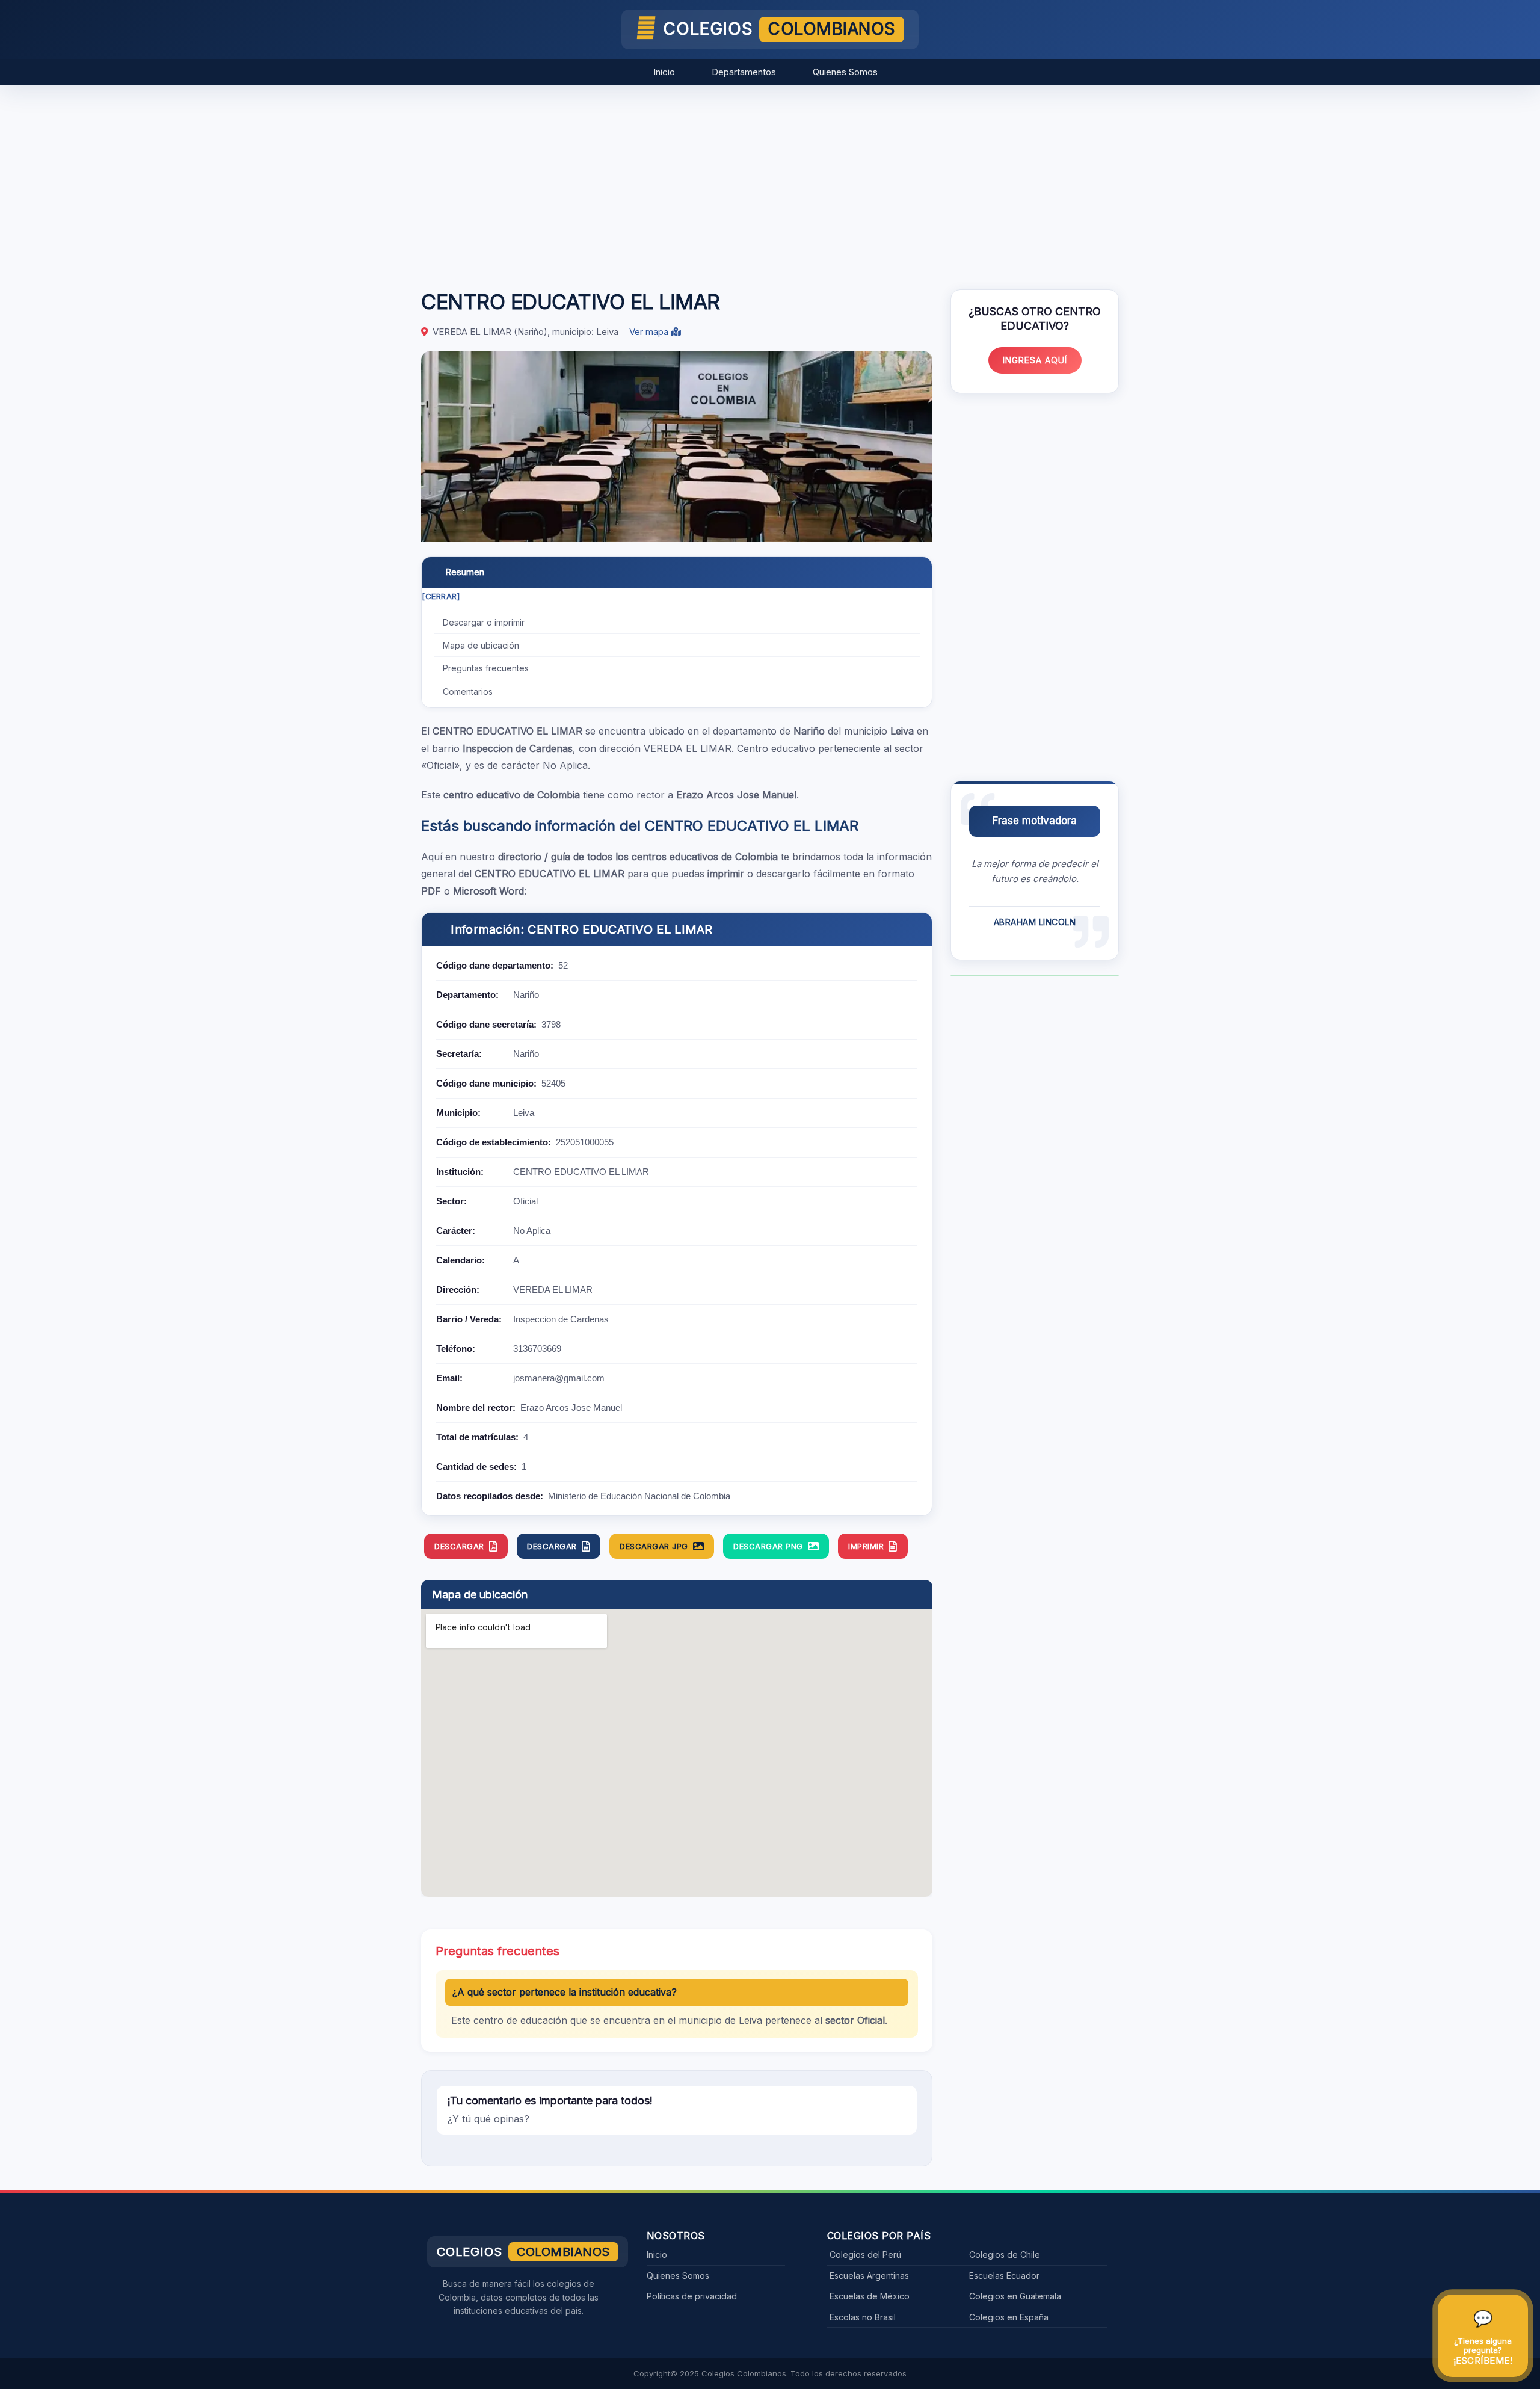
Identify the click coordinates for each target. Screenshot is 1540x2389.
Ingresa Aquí (1035, 360)
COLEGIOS (779, 29)
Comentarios (468, 692)
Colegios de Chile (1005, 2255)
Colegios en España (1009, 2317)
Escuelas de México (870, 2296)
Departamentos (744, 72)
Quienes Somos (845, 72)
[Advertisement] (770, 181)
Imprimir (866, 1546)
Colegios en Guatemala (1015, 2296)
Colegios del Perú (865, 2255)
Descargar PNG (768, 1546)
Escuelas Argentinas (869, 2276)
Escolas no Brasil (863, 2317)
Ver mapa (650, 332)
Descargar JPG (654, 1546)
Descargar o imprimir (484, 622)
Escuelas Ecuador (1004, 2276)
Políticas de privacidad (692, 2296)
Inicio (664, 72)
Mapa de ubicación (481, 645)
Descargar (459, 1546)
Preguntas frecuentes (486, 668)
